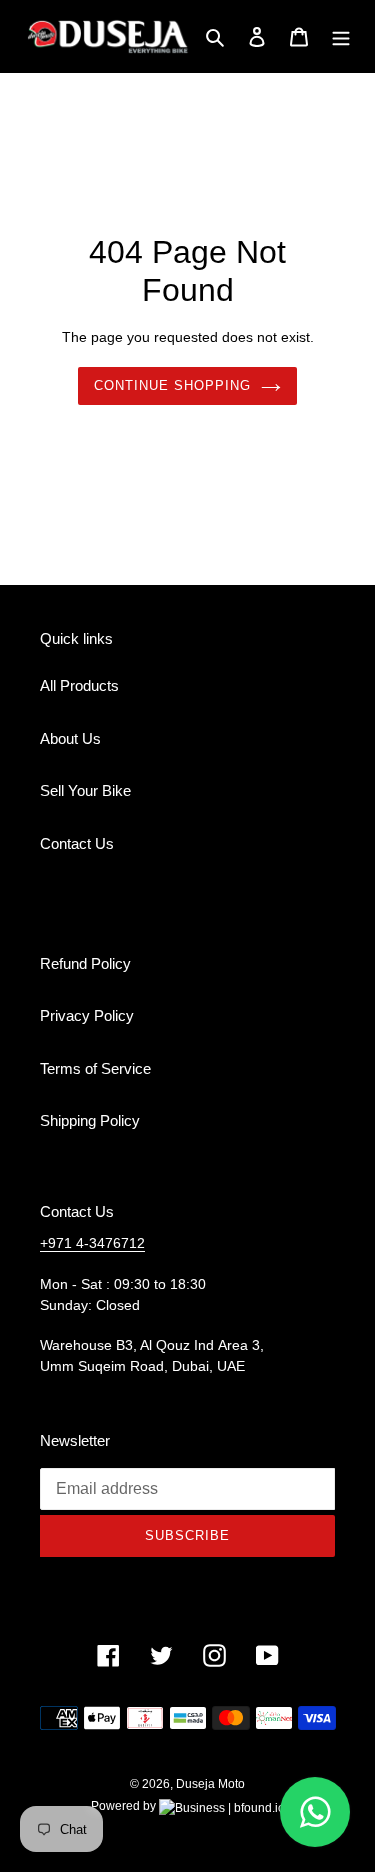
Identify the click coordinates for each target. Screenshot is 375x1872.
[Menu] (341, 36)
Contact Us (77, 843)
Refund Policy (85, 963)
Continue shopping (173, 385)
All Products (79, 685)
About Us (70, 738)
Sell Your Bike (85, 790)
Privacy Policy (87, 1015)
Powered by (125, 1806)
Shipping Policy (90, 1120)
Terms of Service (95, 1068)
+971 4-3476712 (92, 1243)
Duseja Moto (210, 1784)
